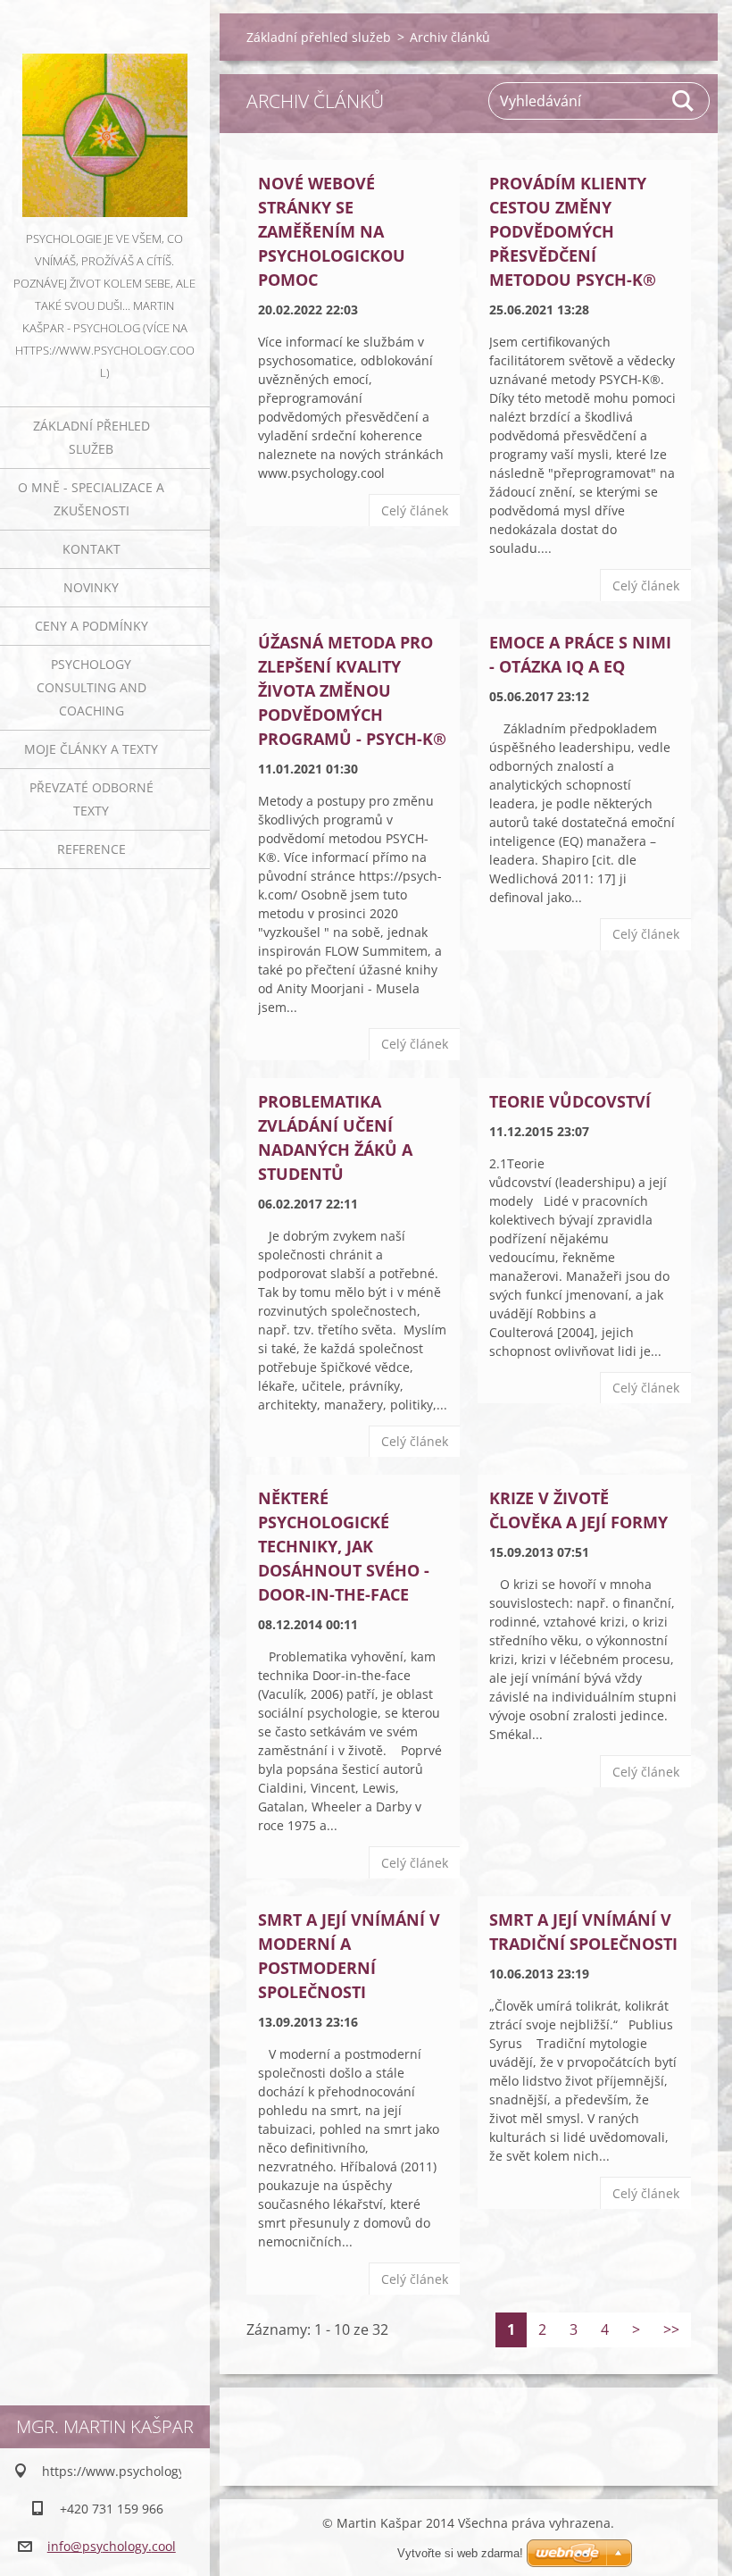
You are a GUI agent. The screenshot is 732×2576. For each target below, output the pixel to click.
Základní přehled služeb (91, 437)
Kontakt (91, 549)
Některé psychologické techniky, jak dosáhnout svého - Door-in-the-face (344, 1546)
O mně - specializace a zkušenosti (91, 499)
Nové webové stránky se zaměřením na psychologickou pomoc (332, 231)
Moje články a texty (91, 749)
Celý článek (415, 510)
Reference (91, 849)
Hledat (684, 101)
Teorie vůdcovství (570, 1101)
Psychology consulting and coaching (91, 687)
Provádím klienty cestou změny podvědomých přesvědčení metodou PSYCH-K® (573, 231)
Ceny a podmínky (91, 626)
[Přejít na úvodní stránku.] (105, 114)
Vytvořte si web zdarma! (460, 2553)
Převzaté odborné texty (91, 799)
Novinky (91, 587)
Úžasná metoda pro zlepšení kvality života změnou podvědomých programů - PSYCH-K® (352, 690)
